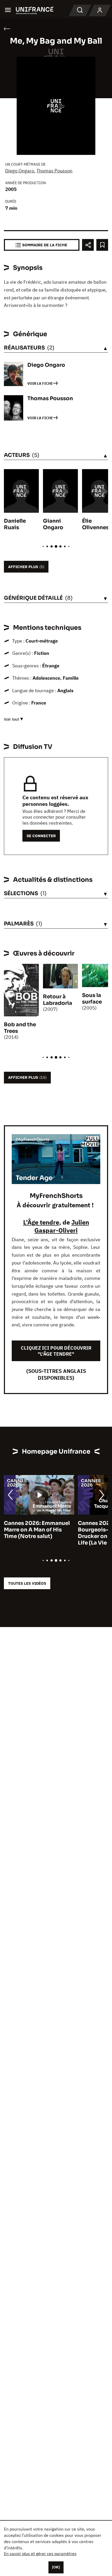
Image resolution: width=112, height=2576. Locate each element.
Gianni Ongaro (53, 524)
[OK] (56, 2567)
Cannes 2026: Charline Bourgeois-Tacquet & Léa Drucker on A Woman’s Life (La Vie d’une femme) (37, 1533)
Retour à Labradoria (58, 1000)
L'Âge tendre (41, 1222)
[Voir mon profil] (100, 10)
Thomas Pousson (54, 171)
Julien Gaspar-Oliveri (62, 1226)
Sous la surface (92, 999)
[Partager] (88, 245)
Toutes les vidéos (27, 1583)
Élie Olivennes (95, 524)
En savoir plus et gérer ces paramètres (40, 2554)
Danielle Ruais (15, 524)
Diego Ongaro (20, 171)
